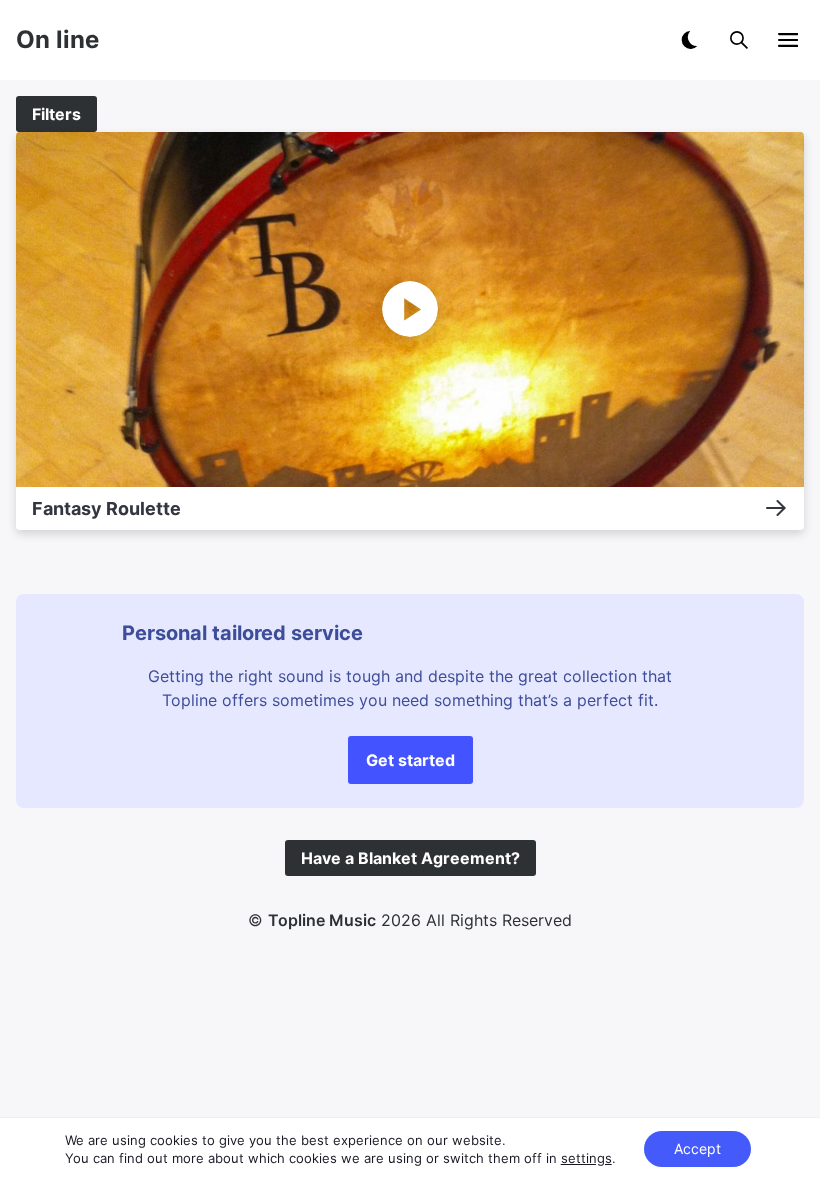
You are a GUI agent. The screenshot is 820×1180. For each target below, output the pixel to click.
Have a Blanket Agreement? (410, 858)
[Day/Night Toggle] (689, 40)
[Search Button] (739, 40)
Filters (56, 114)
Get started (410, 760)
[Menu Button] (788, 40)
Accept (697, 1148)
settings (586, 1158)
